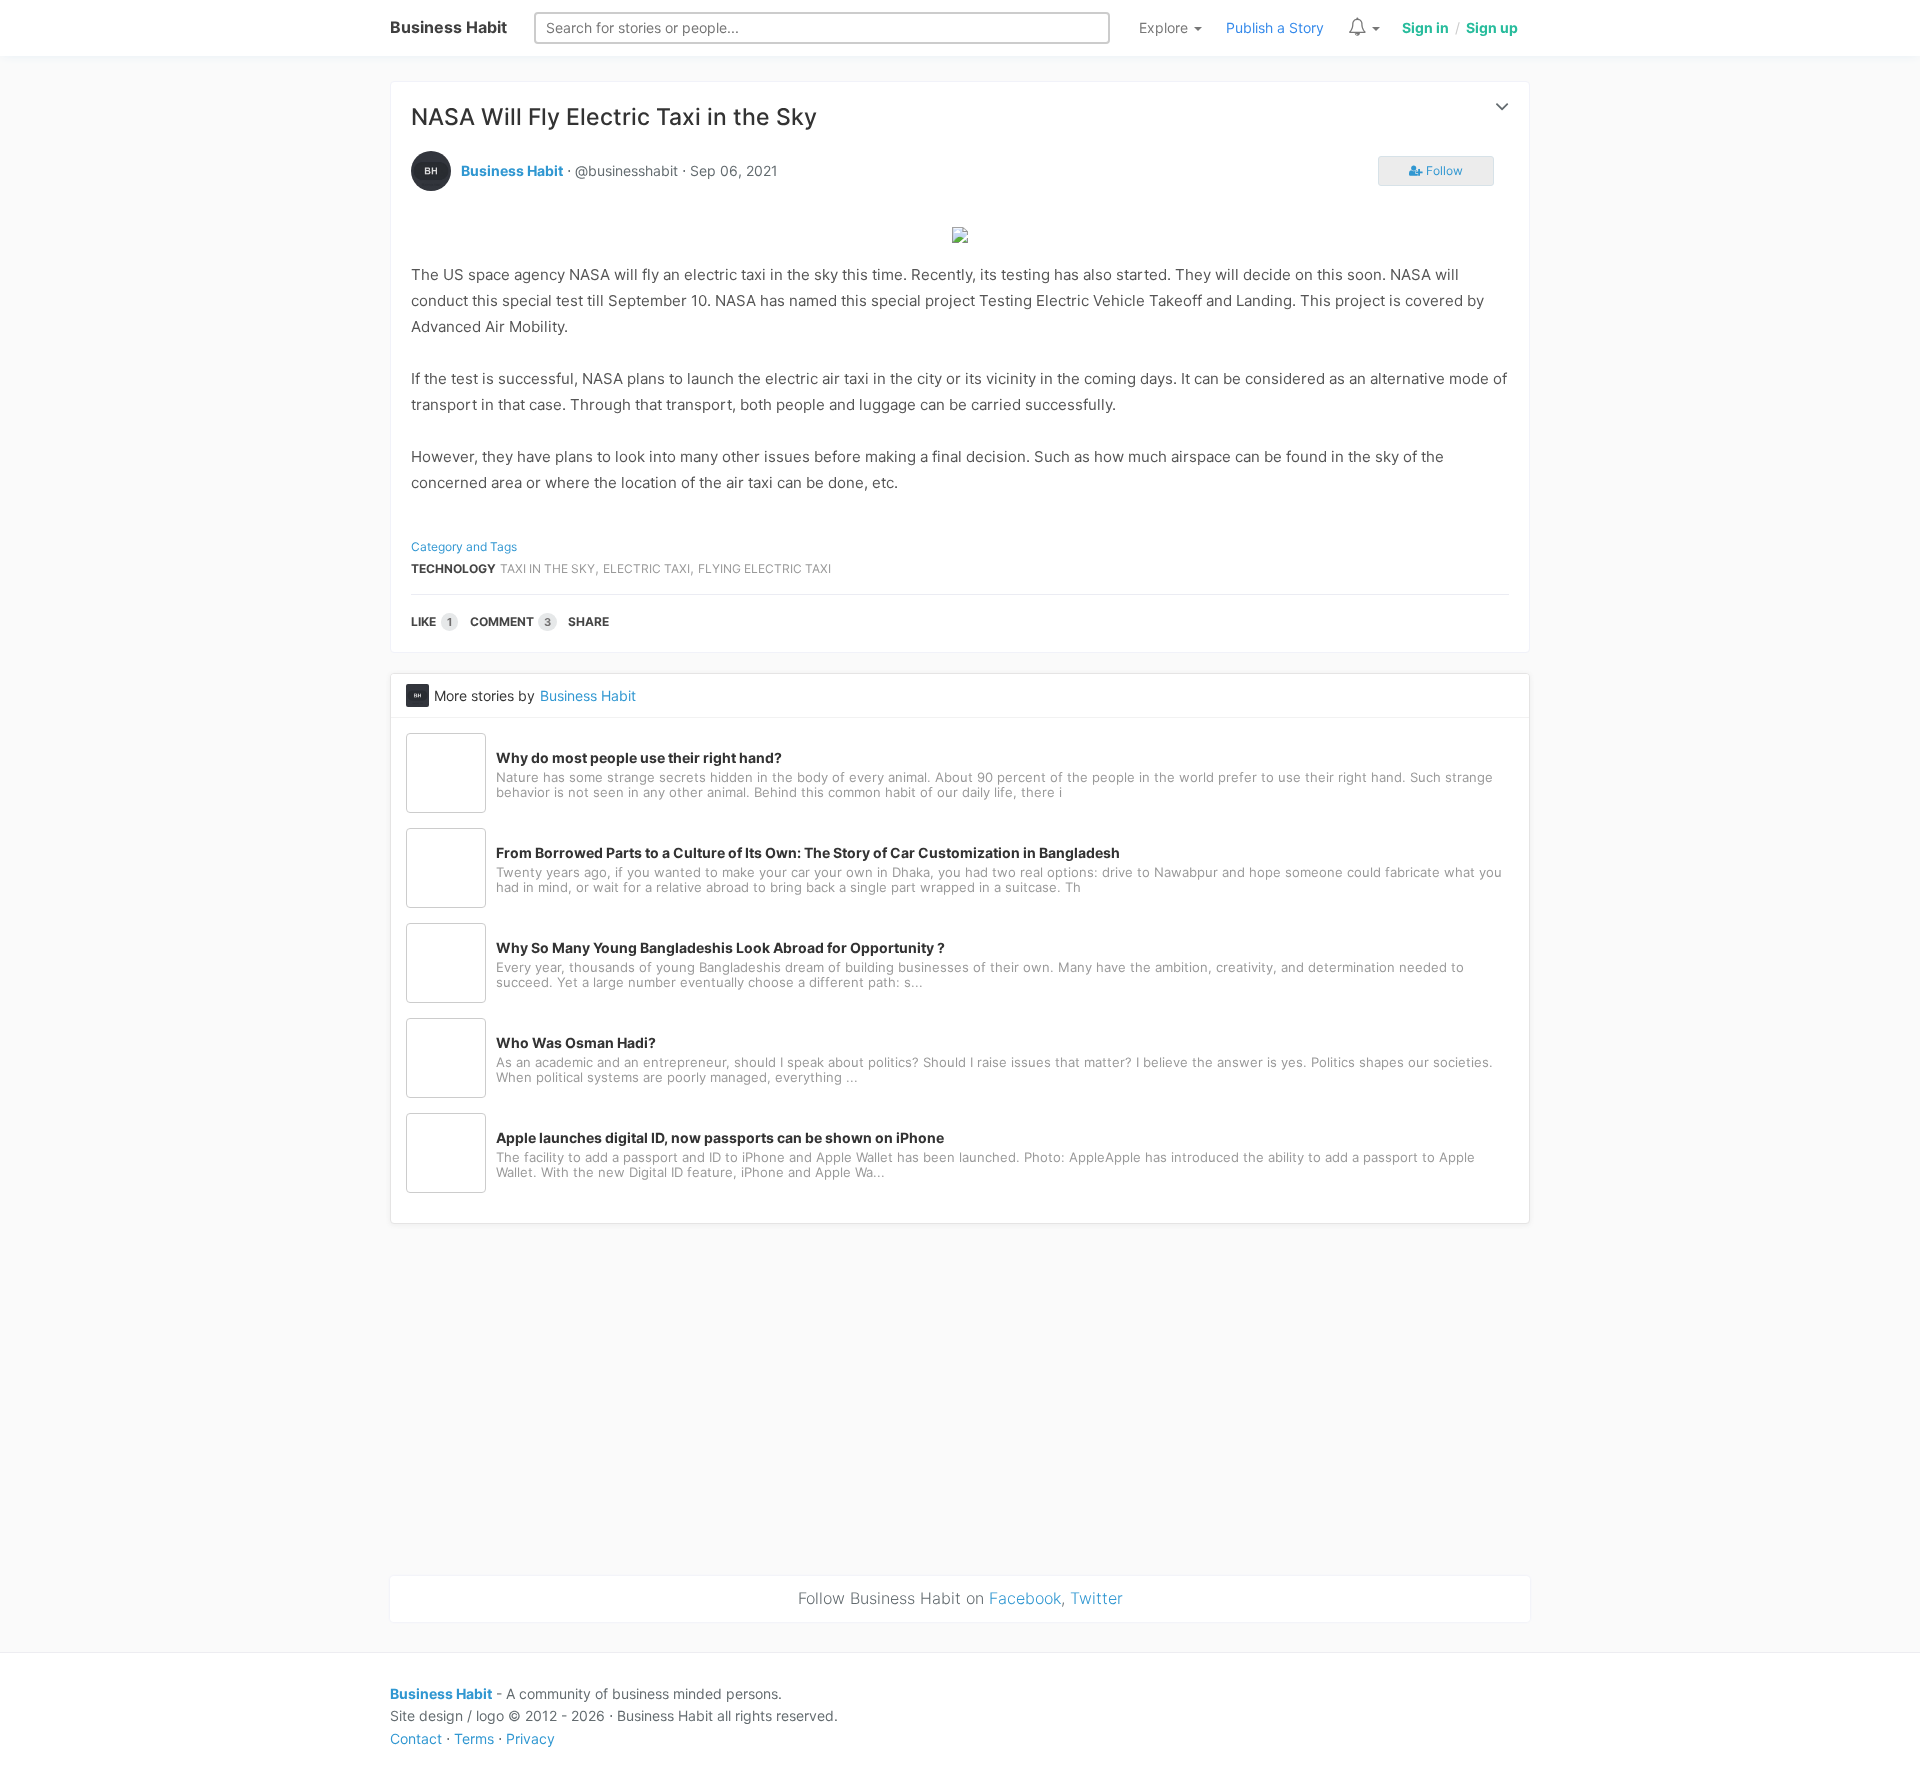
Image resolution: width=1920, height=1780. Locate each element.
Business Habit (448, 27)
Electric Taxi (646, 568)
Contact (416, 1738)
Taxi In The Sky (547, 568)
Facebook (1025, 1598)
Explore (1165, 27)
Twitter (1096, 1598)
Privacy (530, 1738)
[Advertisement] (960, 1396)
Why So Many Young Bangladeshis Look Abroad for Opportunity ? (720, 948)
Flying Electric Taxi (764, 568)
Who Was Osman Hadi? (576, 1043)
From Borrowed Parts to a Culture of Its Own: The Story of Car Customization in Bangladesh (808, 853)
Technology (453, 568)
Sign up (1492, 27)
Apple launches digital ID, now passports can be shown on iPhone (720, 1138)
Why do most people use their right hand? (639, 758)
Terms (474, 1738)
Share (588, 621)
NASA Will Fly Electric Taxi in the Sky (614, 117)
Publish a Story (1275, 27)
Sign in (1425, 27)
